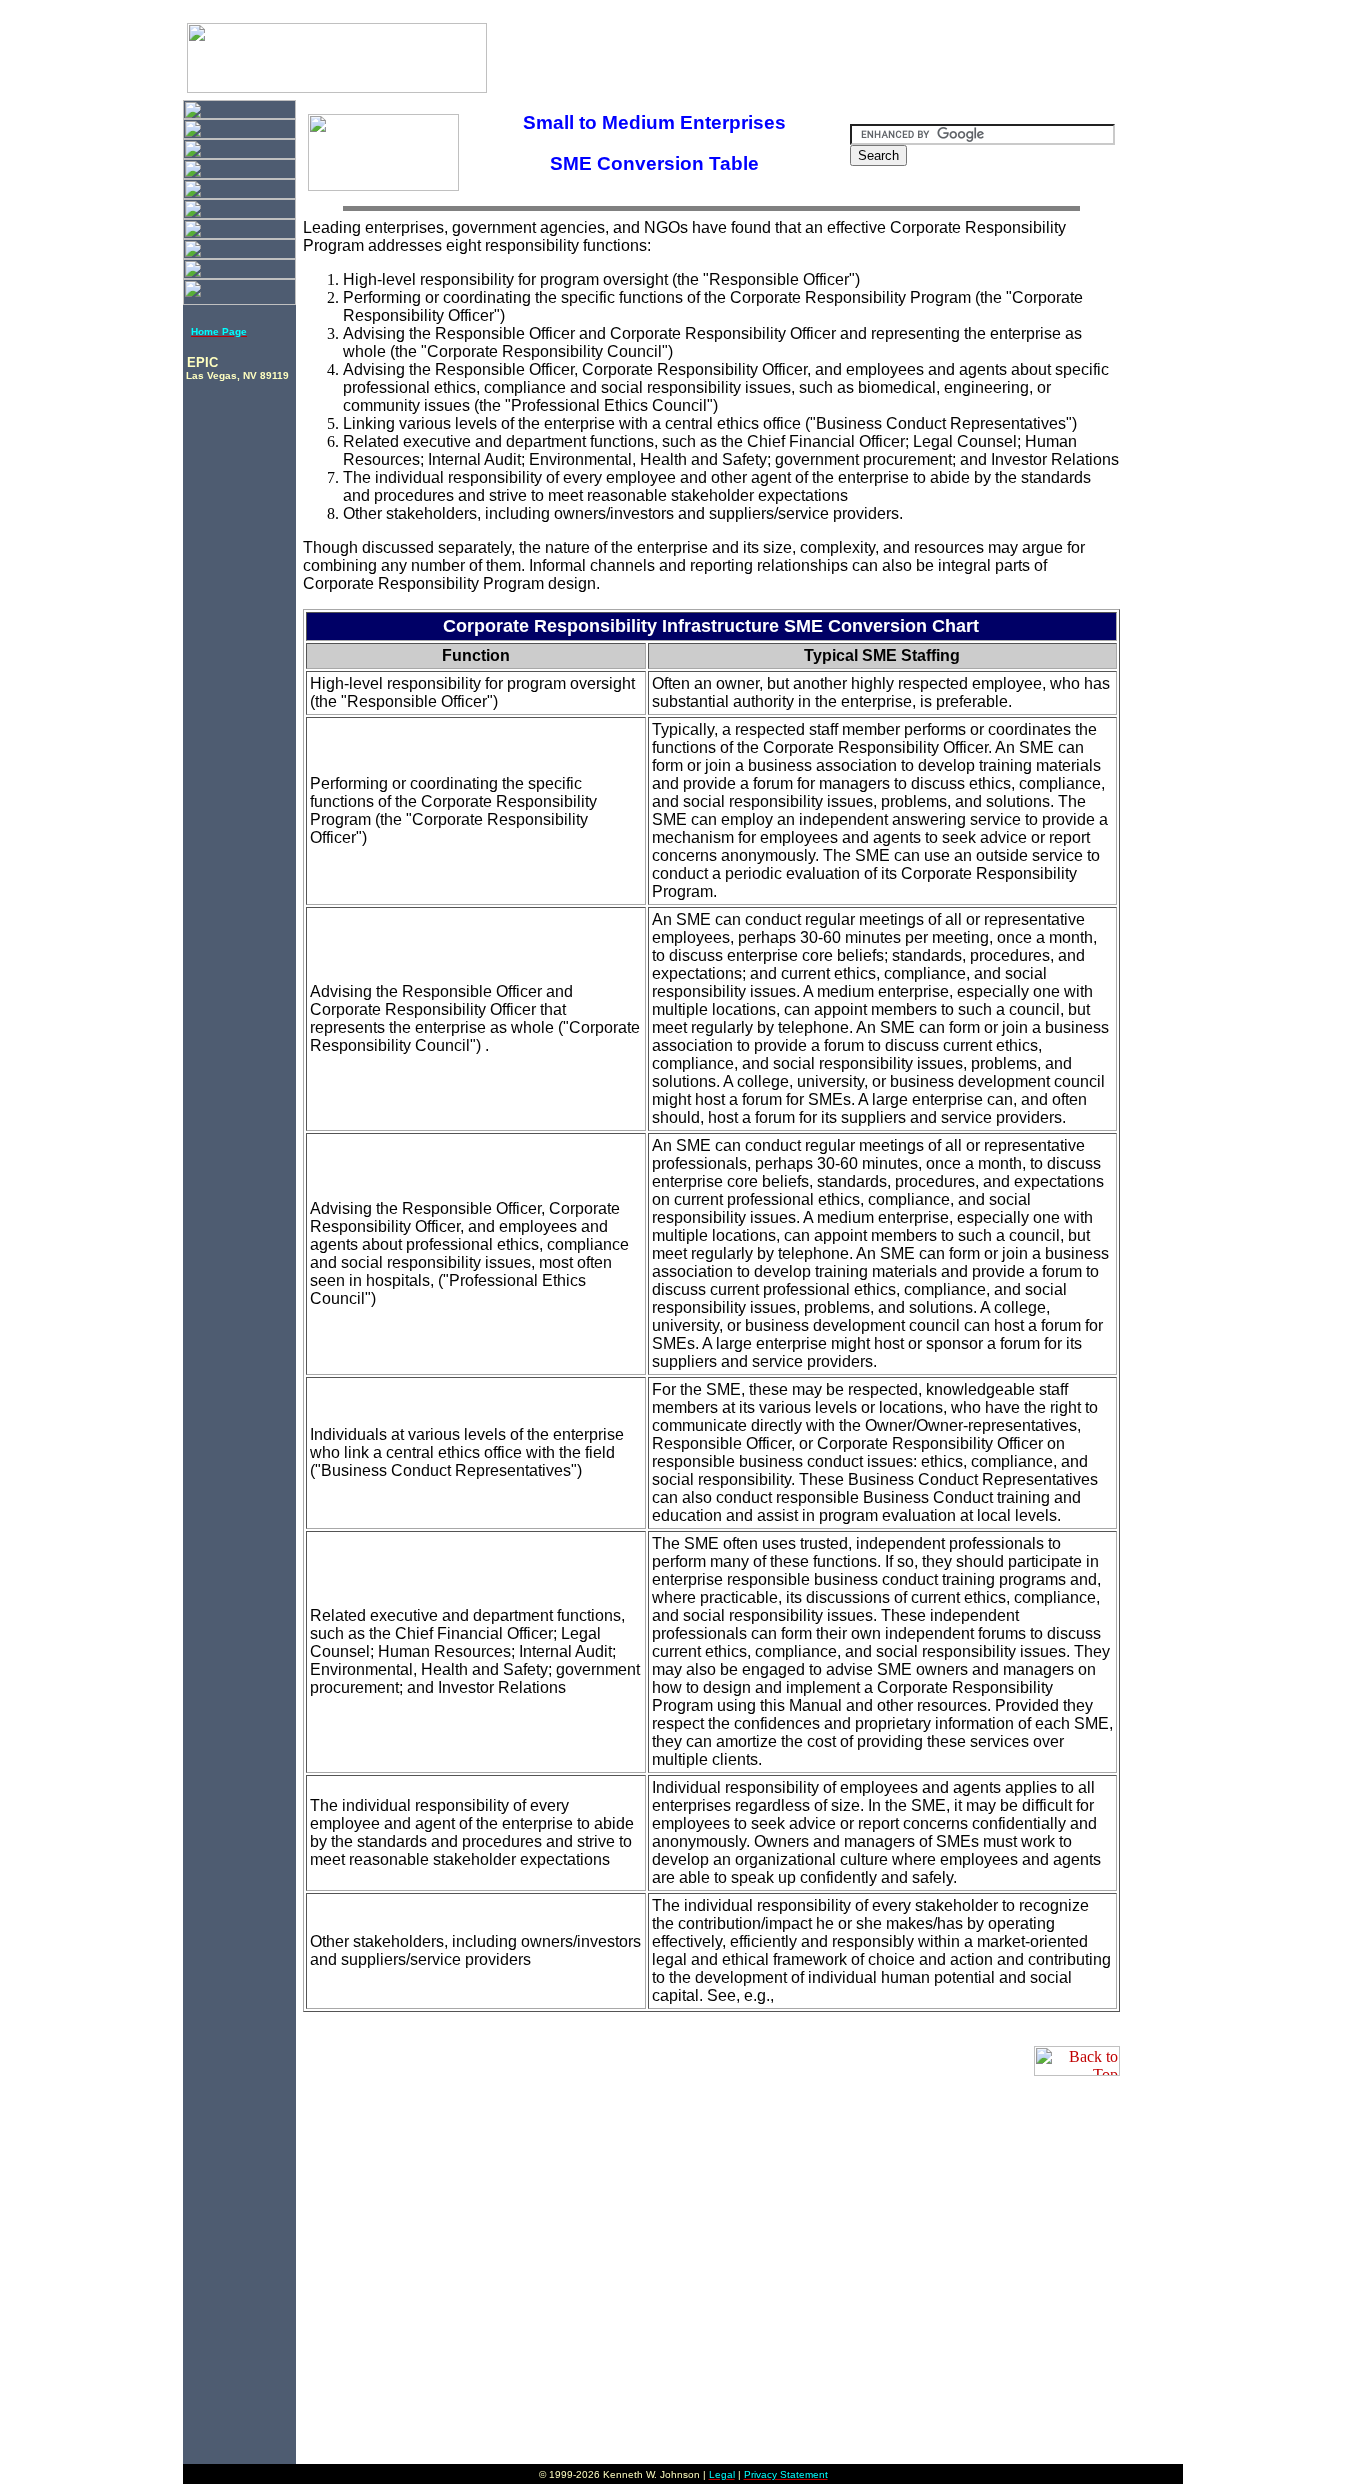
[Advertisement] (919, 49)
